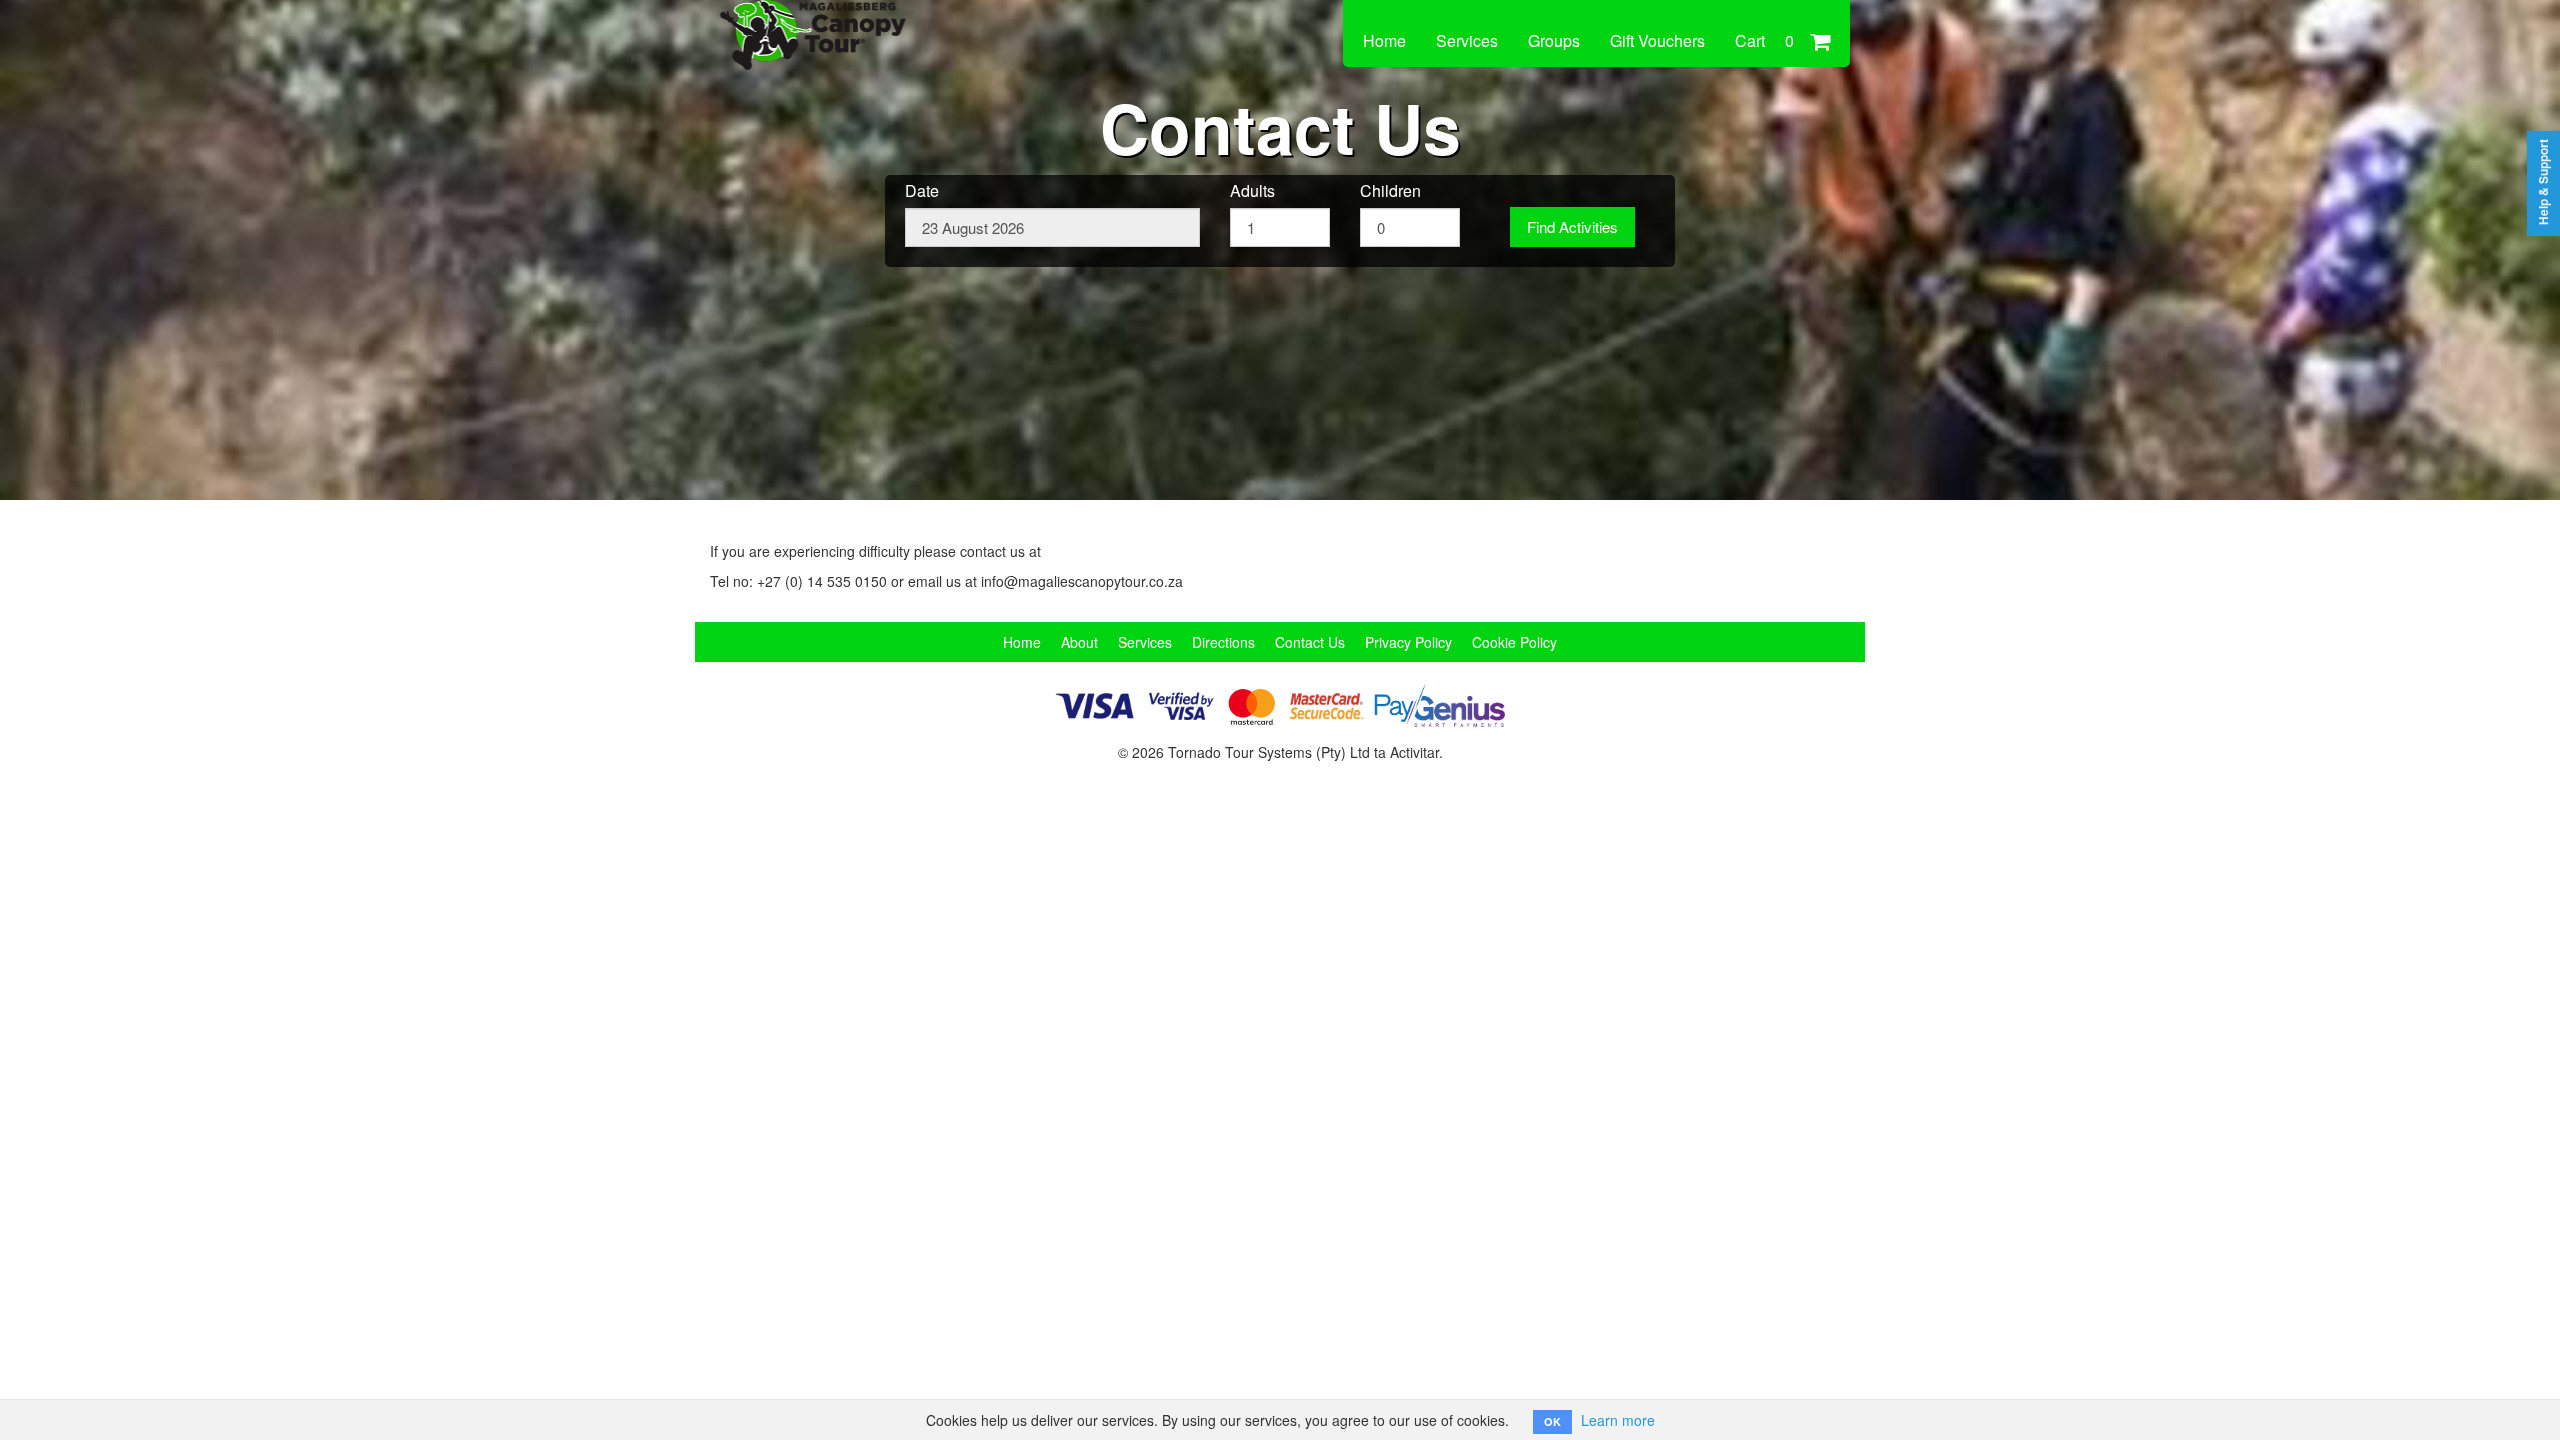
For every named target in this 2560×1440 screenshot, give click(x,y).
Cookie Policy (1514, 642)
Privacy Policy (1408, 642)
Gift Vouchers (1657, 40)
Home (1384, 40)
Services (1467, 40)
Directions (1223, 642)
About (1079, 642)
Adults (1252, 191)
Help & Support (2543, 182)
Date (922, 191)
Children (1390, 191)
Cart (1764, 40)
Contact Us (1310, 642)
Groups (1554, 40)
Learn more (1618, 1420)
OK (1552, 1421)
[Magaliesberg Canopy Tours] (845, 22)
